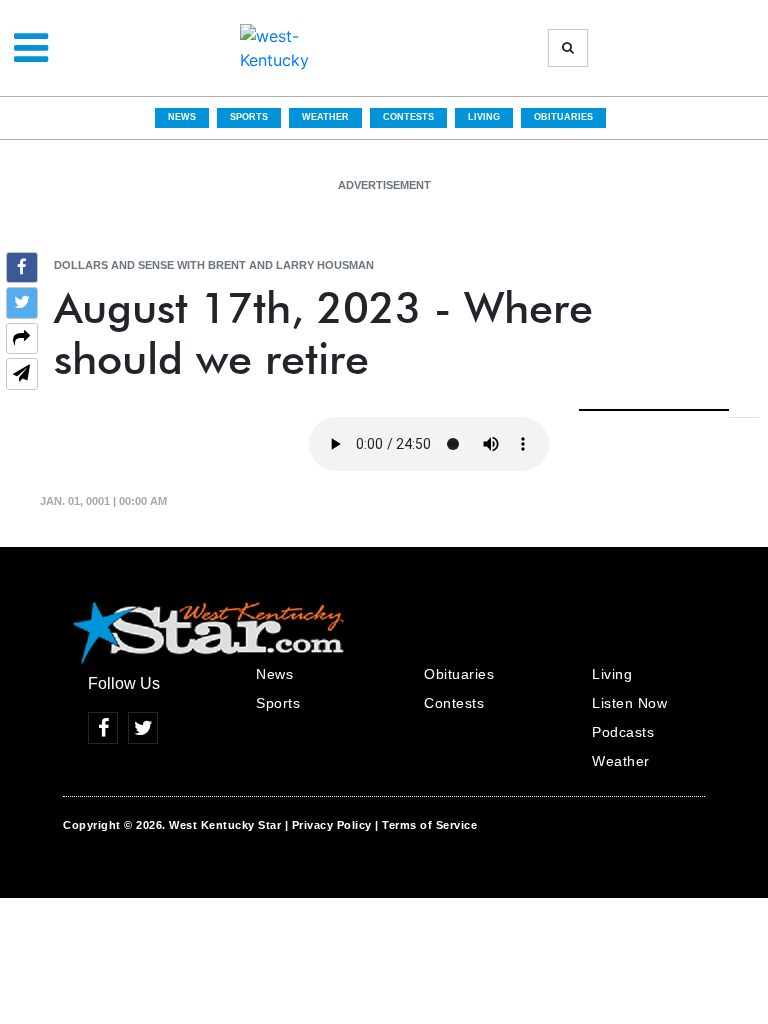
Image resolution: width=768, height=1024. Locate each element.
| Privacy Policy (328, 825)
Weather (325, 117)
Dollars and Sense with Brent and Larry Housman (214, 265)
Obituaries (563, 117)
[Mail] (22, 376)
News (182, 117)
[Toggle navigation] (31, 48)
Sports (249, 117)
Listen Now (629, 703)
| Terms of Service (426, 825)
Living (484, 117)
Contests (408, 117)
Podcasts (623, 732)
